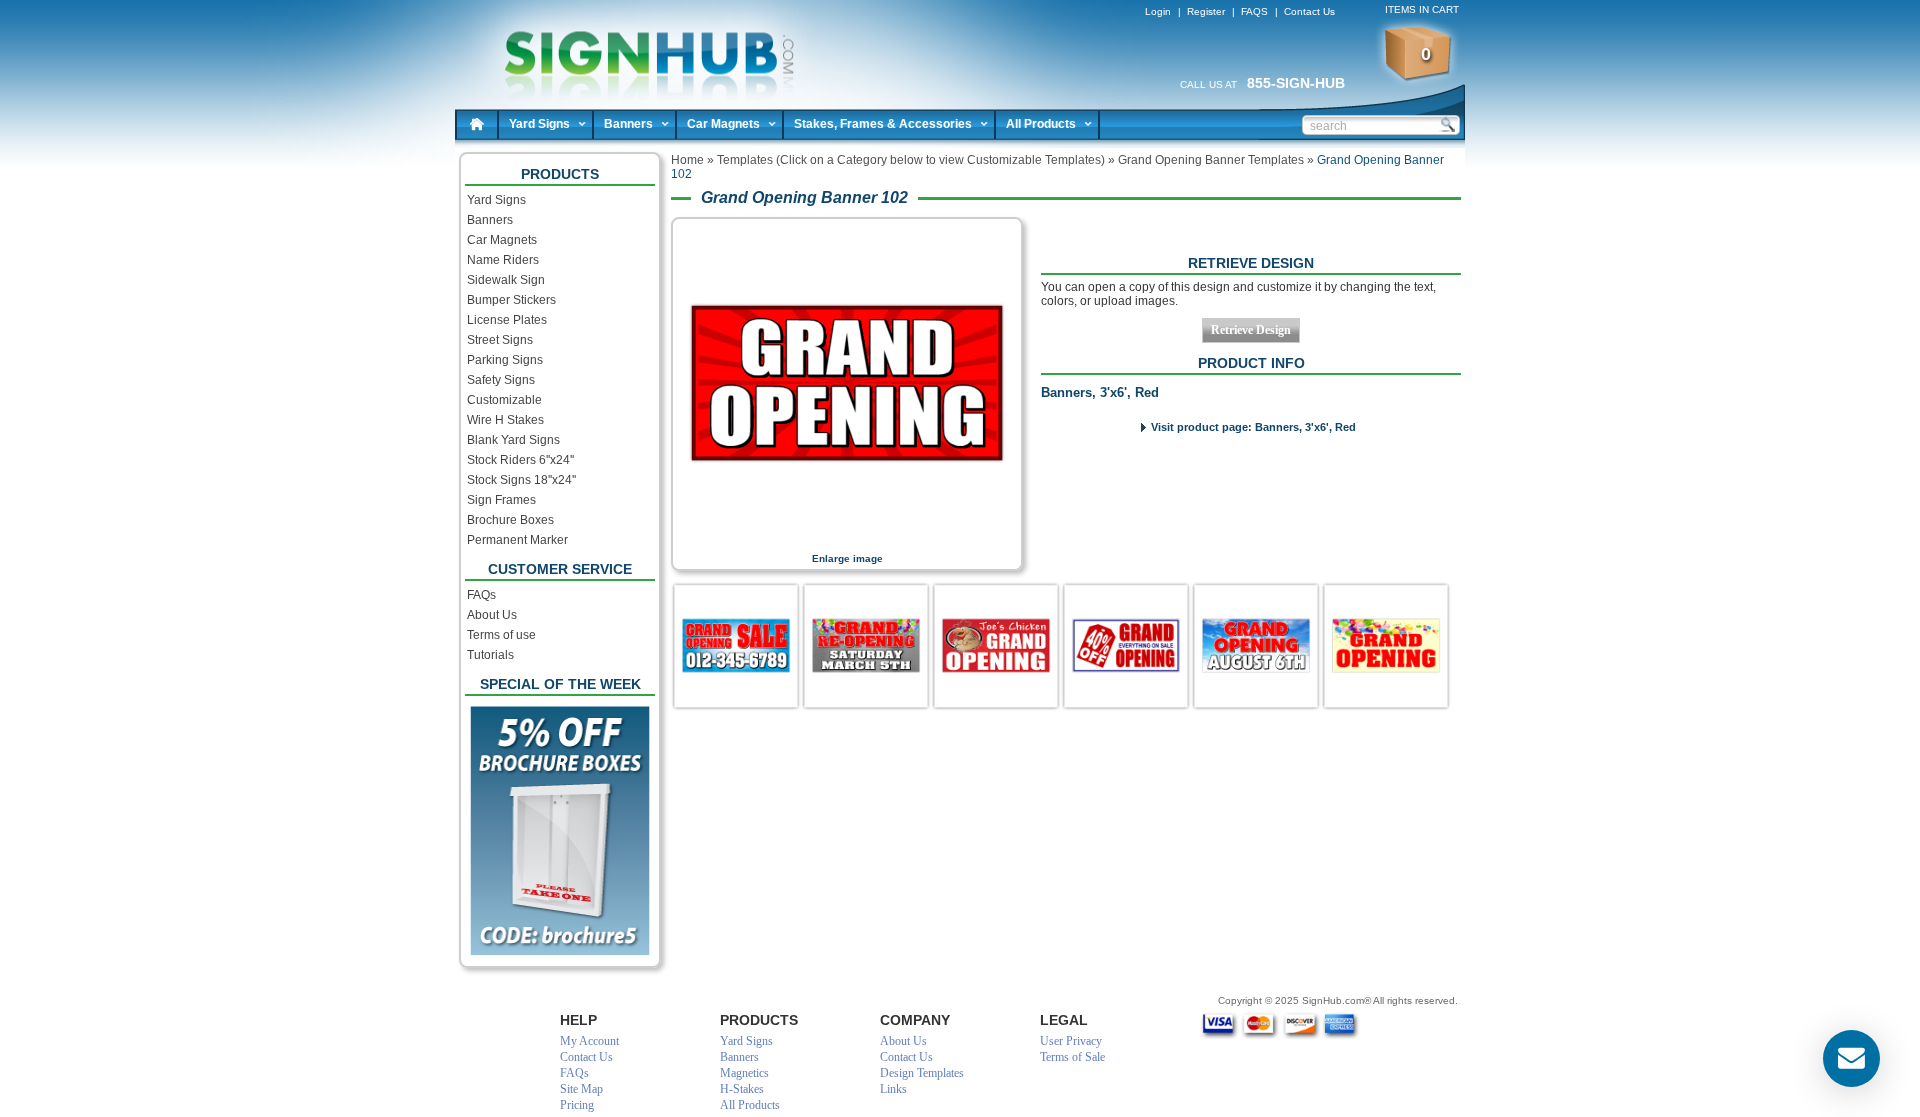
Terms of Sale (1072, 1057)
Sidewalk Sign (506, 280)
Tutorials (490, 655)
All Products (1041, 124)
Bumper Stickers (511, 300)
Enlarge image (847, 558)
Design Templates (922, 1073)
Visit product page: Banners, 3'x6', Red (1253, 427)
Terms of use (501, 635)
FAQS (1254, 11)
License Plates (507, 320)
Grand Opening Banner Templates (1211, 160)
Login (1158, 11)
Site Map (581, 1089)
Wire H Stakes (505, 420)
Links (893, 1089)
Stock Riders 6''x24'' (520, 460)
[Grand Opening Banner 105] (866, 646)
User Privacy (1071, 1041)
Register (1206, 11)
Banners (628, 124)
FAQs (481, 595)
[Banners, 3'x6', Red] (847, 539)
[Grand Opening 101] (996, 646)
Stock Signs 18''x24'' (521, 480)
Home (477, 124)
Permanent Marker (517, 540)
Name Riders (503, 260)
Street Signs (500, 340)
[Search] (1447, 124)
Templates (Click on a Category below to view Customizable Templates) (911, 160)
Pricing (577, 1105)
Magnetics (744, 1073)
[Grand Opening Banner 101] (1126, 646)
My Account (589, 1041)
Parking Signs (505, 360)
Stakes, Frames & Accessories (883, 124)
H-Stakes (742, 1089)
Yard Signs (539, 124)
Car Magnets (723, 124)
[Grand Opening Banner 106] (1256, 646)
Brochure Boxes (510, 520)
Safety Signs (501, 380)
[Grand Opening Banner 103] (736, 646)
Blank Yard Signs (513, 440)
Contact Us (1309, 11)
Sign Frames (501, 500)
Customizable (504, 400)
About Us (492, 615)
